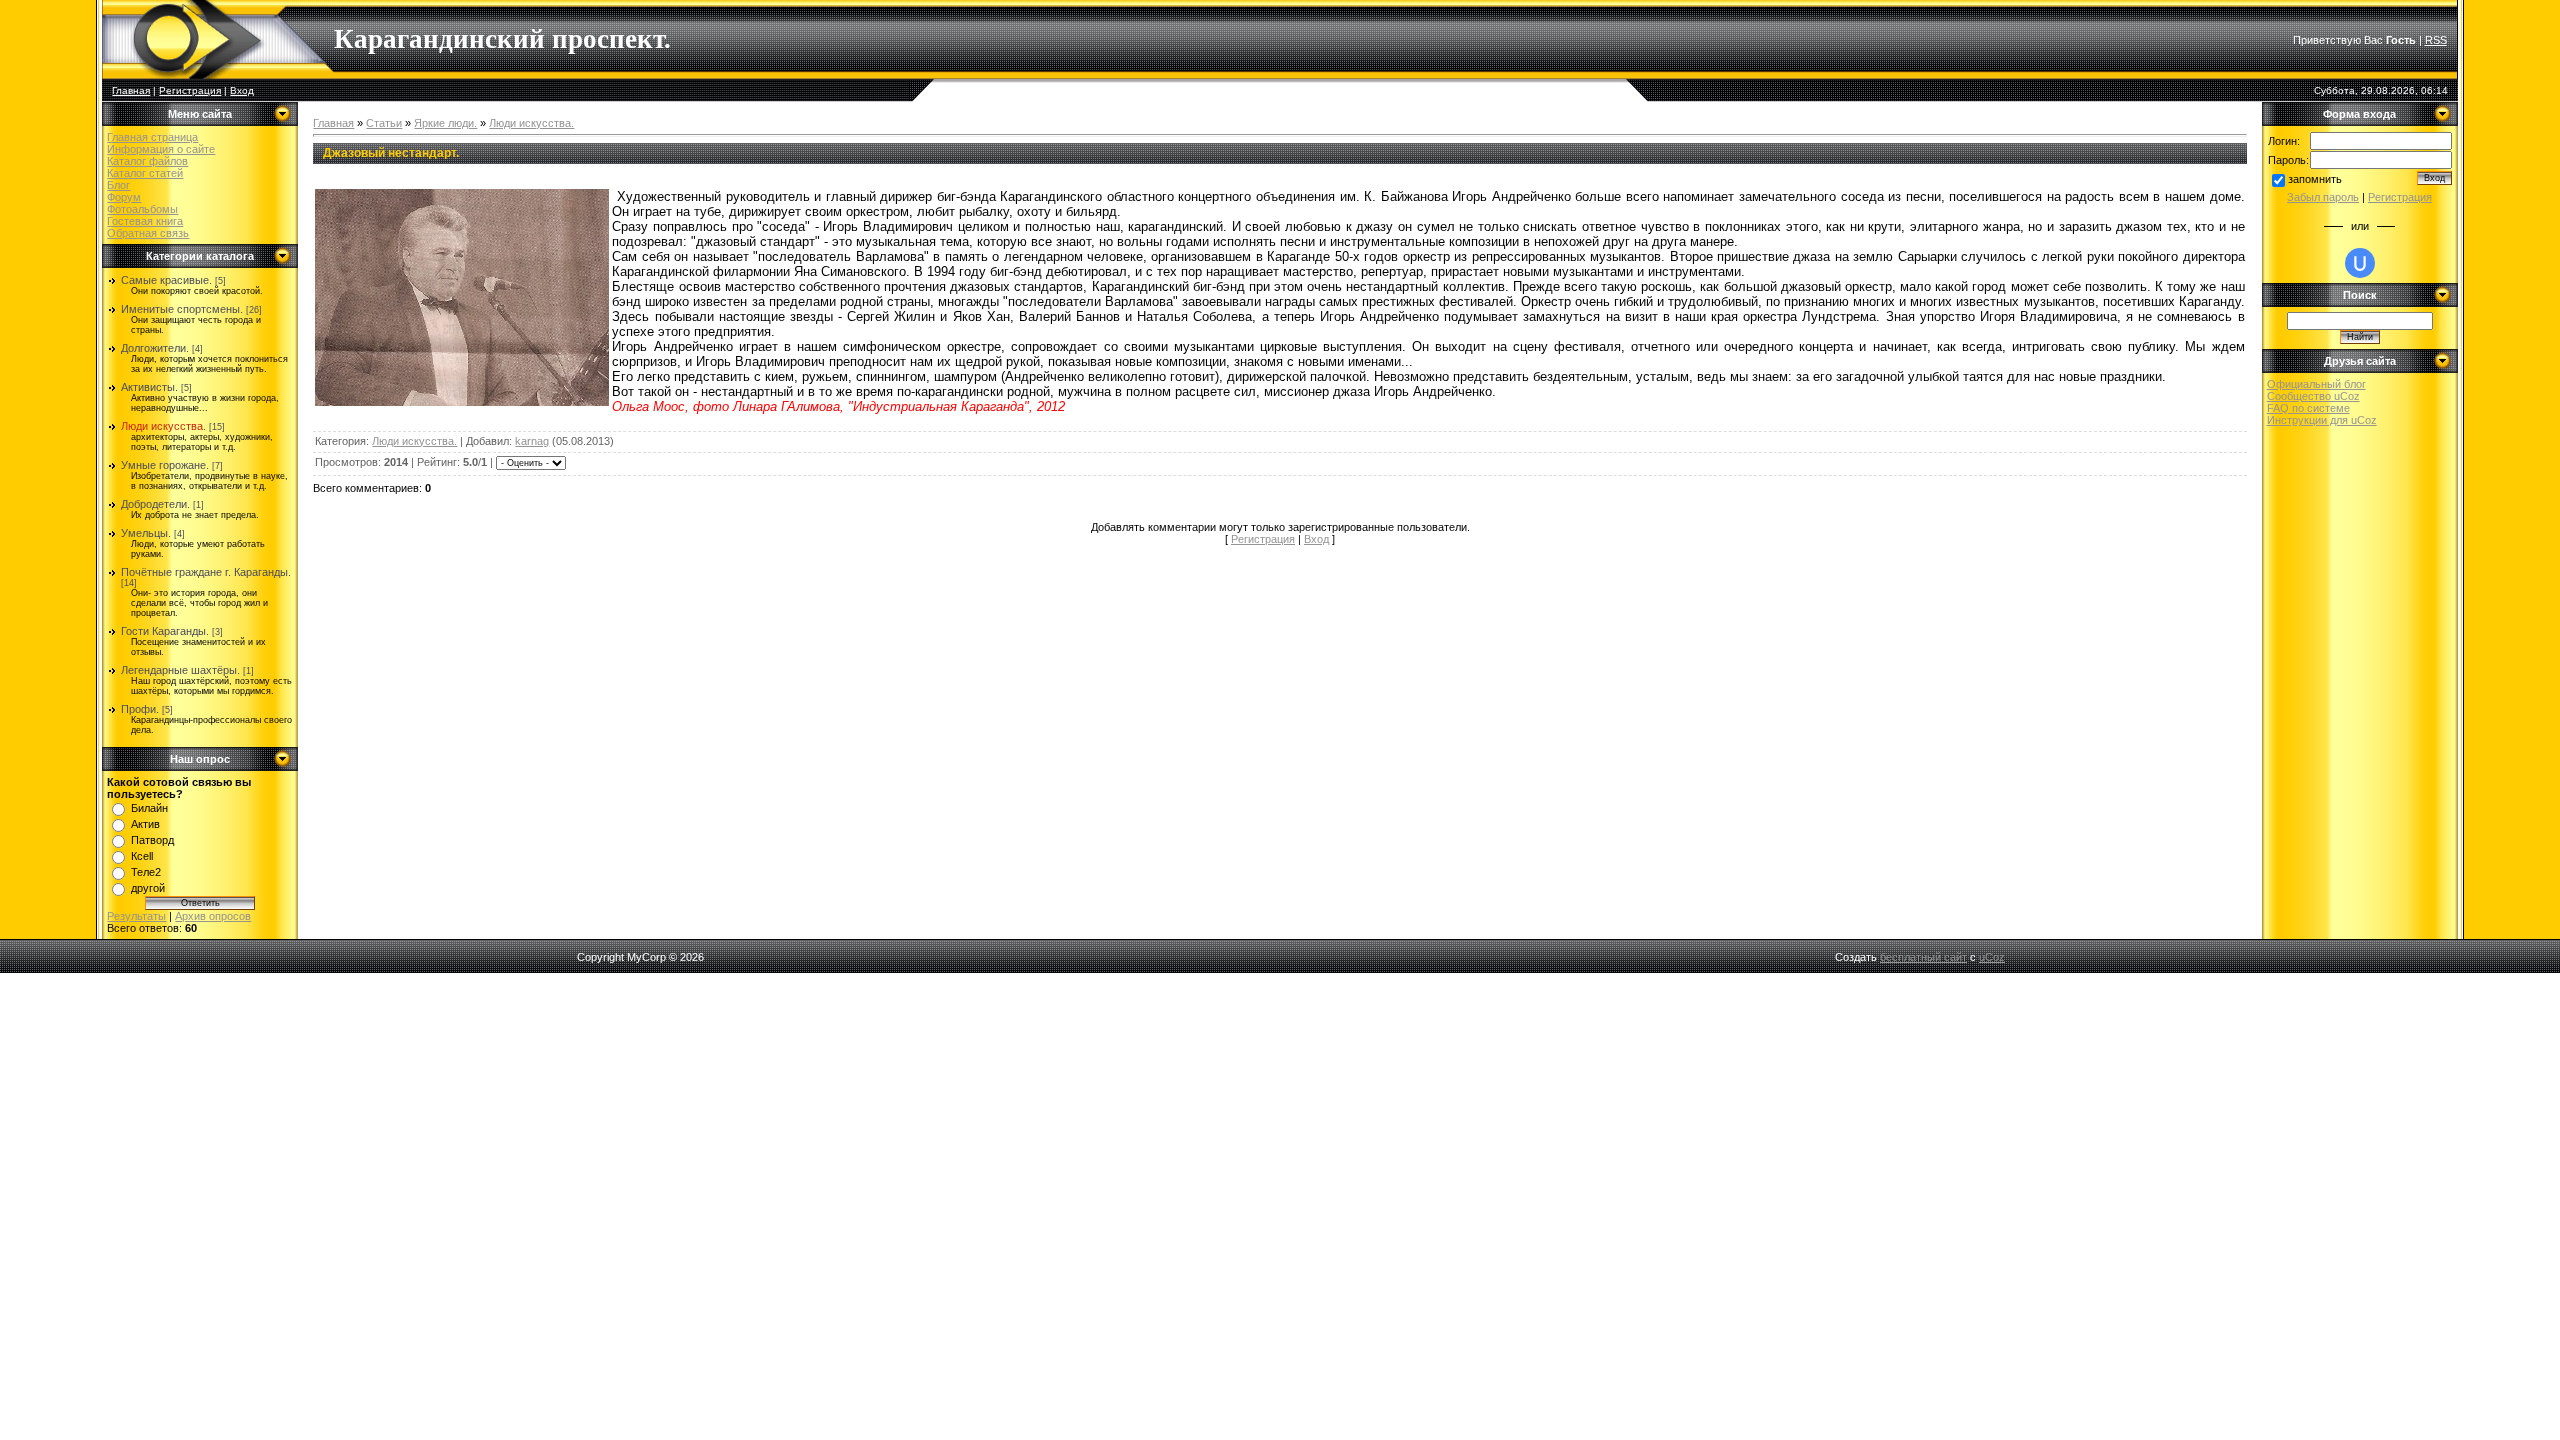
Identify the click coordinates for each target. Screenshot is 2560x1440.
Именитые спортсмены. (182, 309)
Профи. (140, 709)
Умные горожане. (165, 465)
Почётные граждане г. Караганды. (206, 572)
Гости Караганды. (165, 631)
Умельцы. (146, 533)
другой (148, 888)
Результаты (136, 916)
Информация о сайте (161, 149)
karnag (532, 441)
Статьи (384, 123)
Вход (242, 90)
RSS (2436, 40)
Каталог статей (145, 173)
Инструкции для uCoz (2322, 420)
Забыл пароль (2323, 197)
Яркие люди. (445, 123)
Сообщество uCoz (2313, 396)
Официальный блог (2316, 384)
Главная (131, 90)
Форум (124, 197)
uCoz (1992, 957)
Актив (145, 824)
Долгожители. (155, 348)
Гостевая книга (145, 221)
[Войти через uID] (2360, 263)
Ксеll (142, 856)
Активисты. (149, 387)
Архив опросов (213, 916)
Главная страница (152, 137)
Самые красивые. (166, 280)
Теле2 (146, 872)
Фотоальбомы (142, 209)
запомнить (2315, 179)
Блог (118, 185)
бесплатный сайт (1923, 957)
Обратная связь (148, 233)
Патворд (152, 840)
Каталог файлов (147, 161)
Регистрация (190, 90)
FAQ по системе (2308, 408)
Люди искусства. (163, 426)
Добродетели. (155, 504)
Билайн (149, 808)
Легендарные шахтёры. (180, 670)
